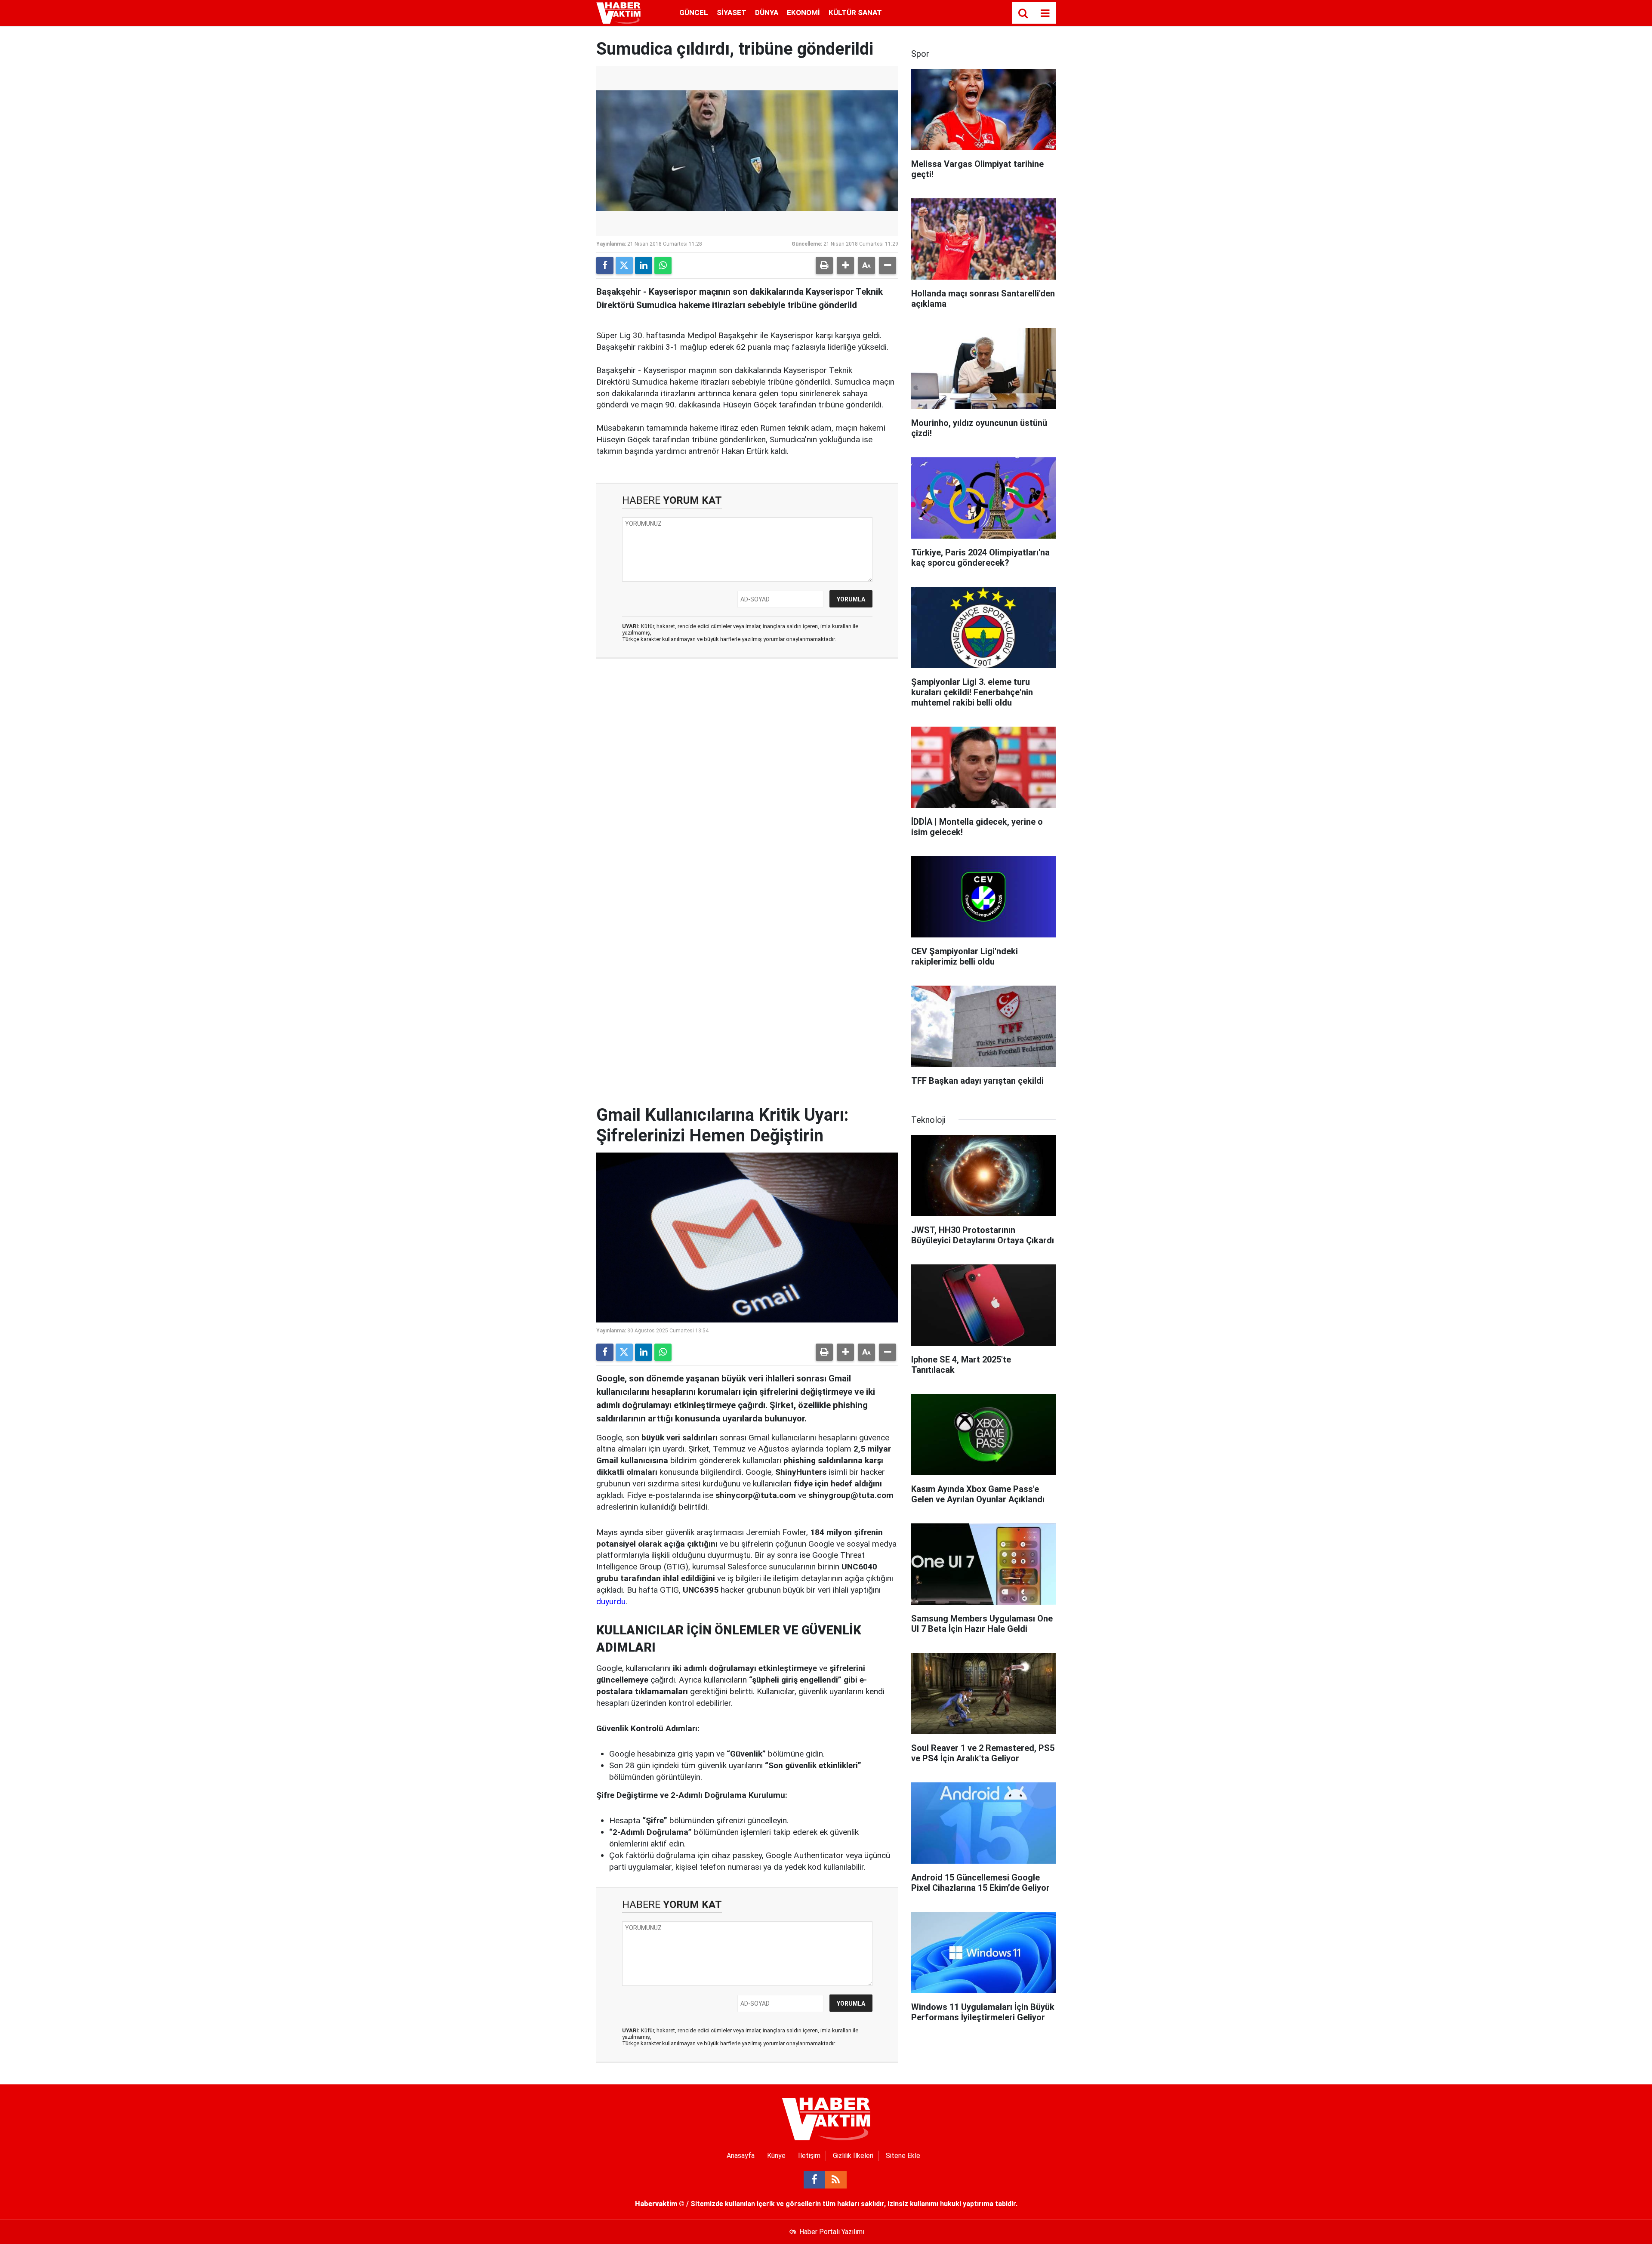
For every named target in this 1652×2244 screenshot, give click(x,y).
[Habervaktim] (618, 12)
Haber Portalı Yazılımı (832, 2232)
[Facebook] (605, 265)
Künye (776, 2156)
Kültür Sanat (855, 12)
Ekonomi (803, 12)
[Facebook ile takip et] (814, 2180)
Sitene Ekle (903, 2156)
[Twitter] (624, 265)
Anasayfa (741, 2156)
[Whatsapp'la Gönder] (663, 265)
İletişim (809, 2156)
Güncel (694, 12)
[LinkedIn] (644, 265)
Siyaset (732, 12)
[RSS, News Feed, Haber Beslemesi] (836, 2180)
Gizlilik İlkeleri (853, 2156)
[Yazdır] (824, 265)
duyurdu (611, 1601)
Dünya (767, 12)
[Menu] (1045, 13)
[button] (845, 265)
